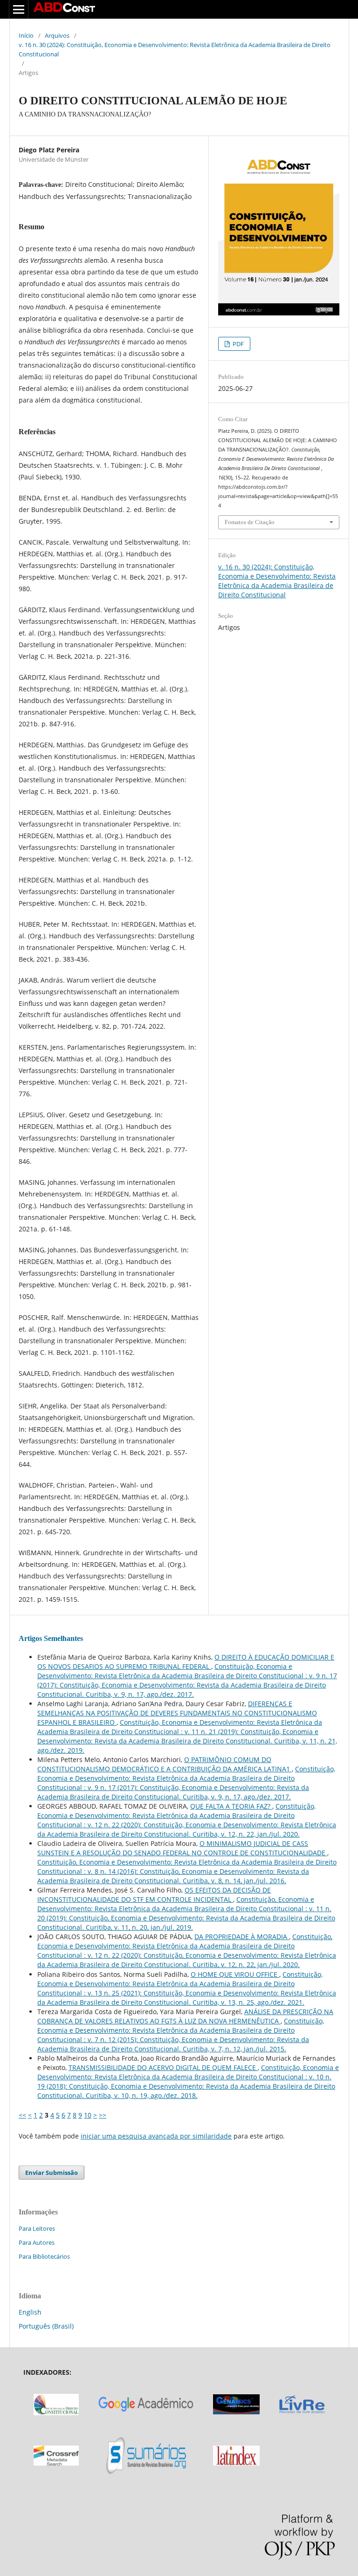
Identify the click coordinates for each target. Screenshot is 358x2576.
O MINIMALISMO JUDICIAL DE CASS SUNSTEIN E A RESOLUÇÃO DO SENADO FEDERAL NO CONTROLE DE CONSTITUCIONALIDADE (182, 1848)
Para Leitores (37, 2228)
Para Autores (37, 2242)
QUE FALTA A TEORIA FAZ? (231, 1806)
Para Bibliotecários (44, 2256)
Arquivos (57, 35)
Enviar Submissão (52, 2173)
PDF (238, 344)
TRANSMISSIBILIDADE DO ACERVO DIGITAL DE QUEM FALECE (163, 2067)
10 (88, 2115)
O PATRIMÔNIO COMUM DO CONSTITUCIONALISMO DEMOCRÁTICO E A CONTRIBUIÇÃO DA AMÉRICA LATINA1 (165, 1764)
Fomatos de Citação (250, 522)
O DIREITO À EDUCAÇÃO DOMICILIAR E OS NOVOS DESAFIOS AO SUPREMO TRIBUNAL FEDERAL (186, 1662)
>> (103, 2115)
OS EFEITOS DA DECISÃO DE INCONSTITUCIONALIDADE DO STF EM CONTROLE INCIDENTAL (154, 1895)
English (30, 2312)
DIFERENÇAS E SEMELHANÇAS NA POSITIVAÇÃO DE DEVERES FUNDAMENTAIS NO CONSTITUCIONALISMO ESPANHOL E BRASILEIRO (177, 1713)
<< (22, 2115)
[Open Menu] (19, 9)
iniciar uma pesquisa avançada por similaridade (156, 2136)
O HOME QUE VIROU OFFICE (235, 1974)
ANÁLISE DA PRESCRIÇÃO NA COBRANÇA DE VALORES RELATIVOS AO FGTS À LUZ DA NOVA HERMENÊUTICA (185, 2016)
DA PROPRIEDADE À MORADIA (242, 1937)
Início (26, 35)
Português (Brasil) (46, 2326)
